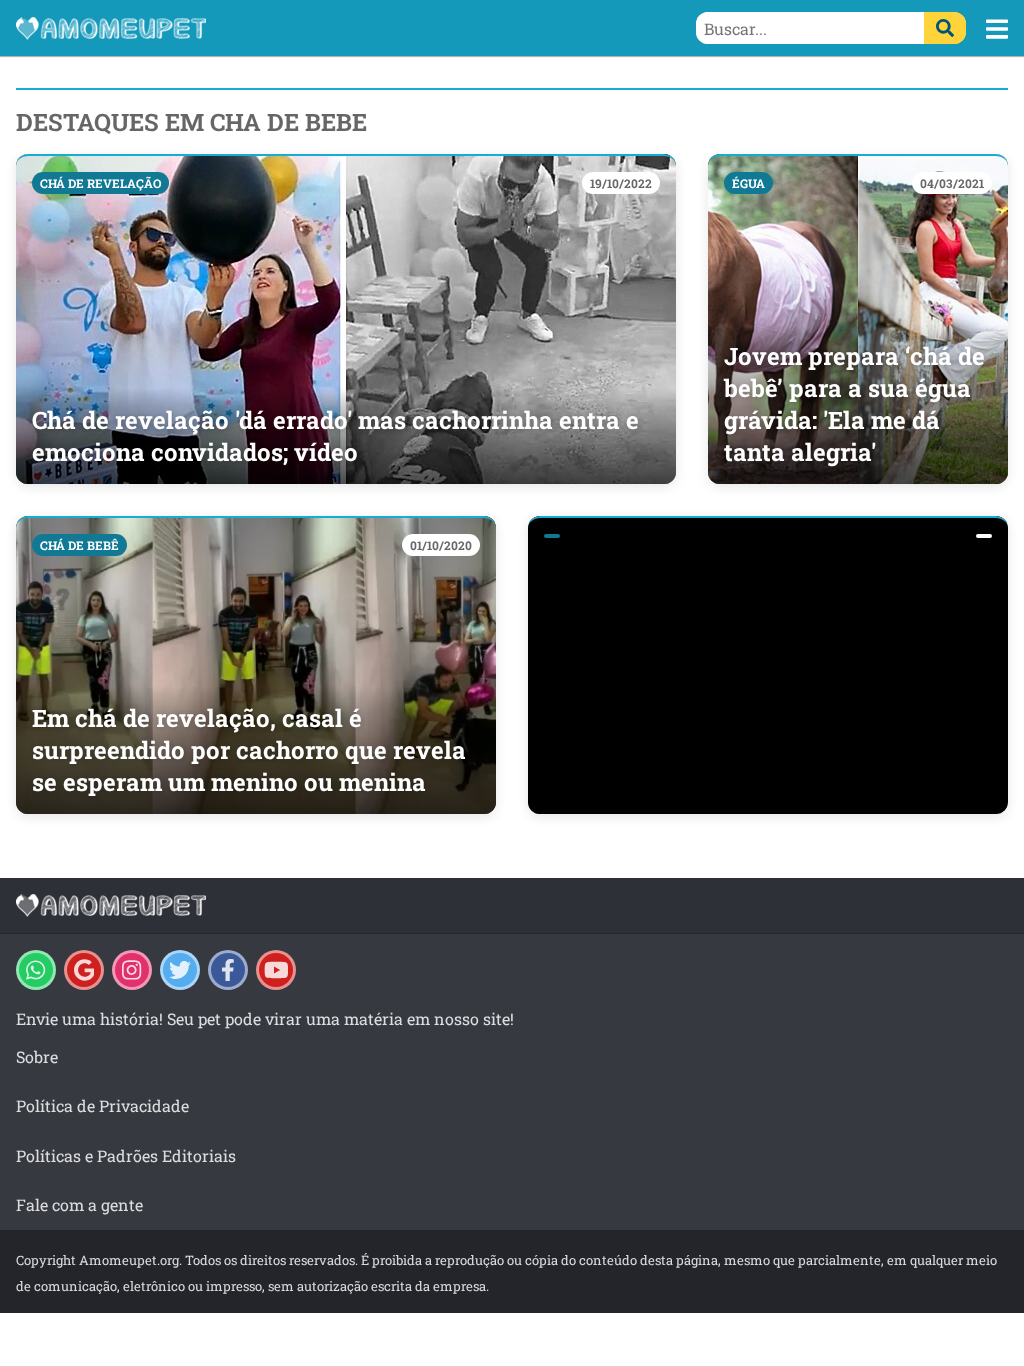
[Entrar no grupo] (36, 970)
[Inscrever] (276, 970)
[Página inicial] (264, 28)
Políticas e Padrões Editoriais (126, 1155)
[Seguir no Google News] (84, 970)
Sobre (37, 1056)
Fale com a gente (79, 1204)
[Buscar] (945, 28)
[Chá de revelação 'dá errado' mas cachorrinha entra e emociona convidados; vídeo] (346, 319)
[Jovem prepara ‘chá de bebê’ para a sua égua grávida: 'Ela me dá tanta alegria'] (858, 319)
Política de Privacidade (102, 1105)
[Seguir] (132, 970)
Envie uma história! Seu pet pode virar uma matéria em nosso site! (265, 1018)
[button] (997, 29)
